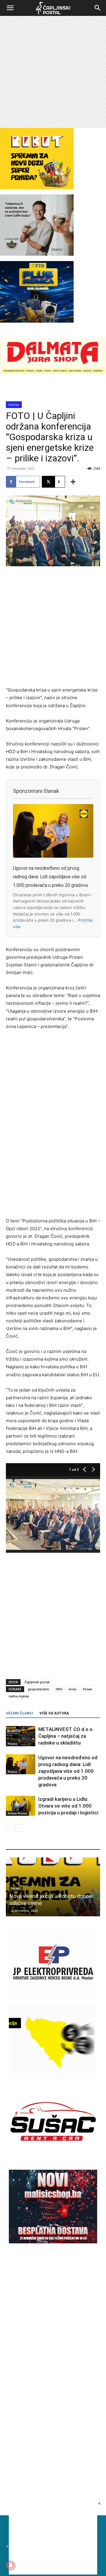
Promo (12, 1744)
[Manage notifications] (11, 2565)
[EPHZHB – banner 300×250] (53, 1998)
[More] (73, 482)
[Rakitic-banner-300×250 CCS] (37, 254)
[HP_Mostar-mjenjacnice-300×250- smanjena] (53, 2077)
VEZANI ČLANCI (20, 1713)
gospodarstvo (39, 1689)
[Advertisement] (53, 72)
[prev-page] (10, 1828)
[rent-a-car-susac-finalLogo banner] (53, 2157)
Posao (87, 1689)
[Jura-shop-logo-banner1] (53, 372)
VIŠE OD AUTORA (54, 1713)
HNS (59, 1689)
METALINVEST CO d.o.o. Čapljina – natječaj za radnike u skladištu (66, 1736)
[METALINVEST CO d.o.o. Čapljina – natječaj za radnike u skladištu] (21, 1736)
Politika (14, 405)
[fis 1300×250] (37, 292)
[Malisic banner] (53, 2242)
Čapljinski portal (37, 1682)
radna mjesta (19, 1696)
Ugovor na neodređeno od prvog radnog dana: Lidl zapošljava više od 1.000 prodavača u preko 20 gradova (50, 877)
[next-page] (19, 1828)
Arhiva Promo (17, 1813)
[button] (10, 8)
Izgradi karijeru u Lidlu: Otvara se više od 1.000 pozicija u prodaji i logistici (68, 1806)
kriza (73, 1689)
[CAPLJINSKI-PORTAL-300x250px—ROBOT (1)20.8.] (37, 188)
